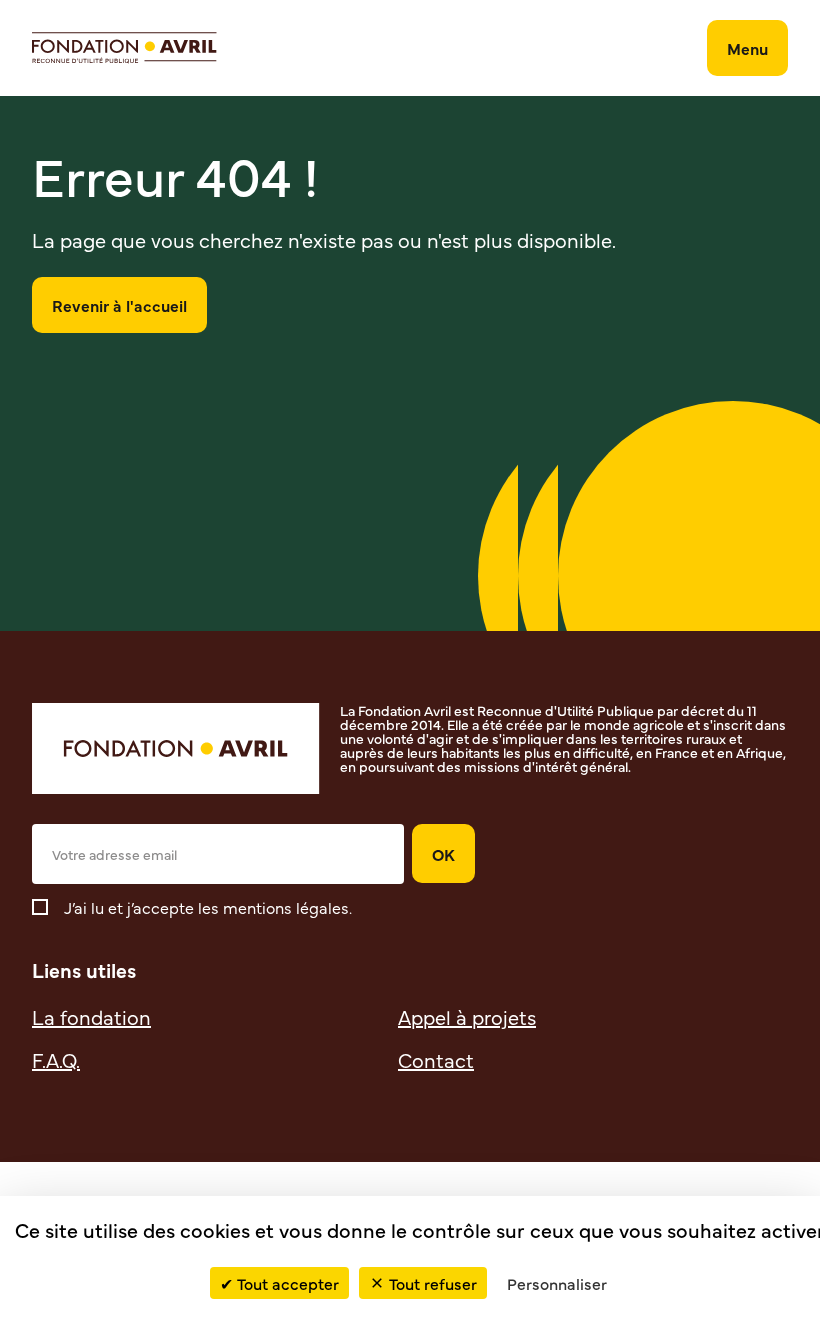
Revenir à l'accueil (119, 305)
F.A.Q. (56, 1059)
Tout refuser (433, 1283)
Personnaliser (557, 1283)
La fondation (91, 1016)
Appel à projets (467, 1016)
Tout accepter (288, 1283)
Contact (436, 1059)
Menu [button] (747, 48)
